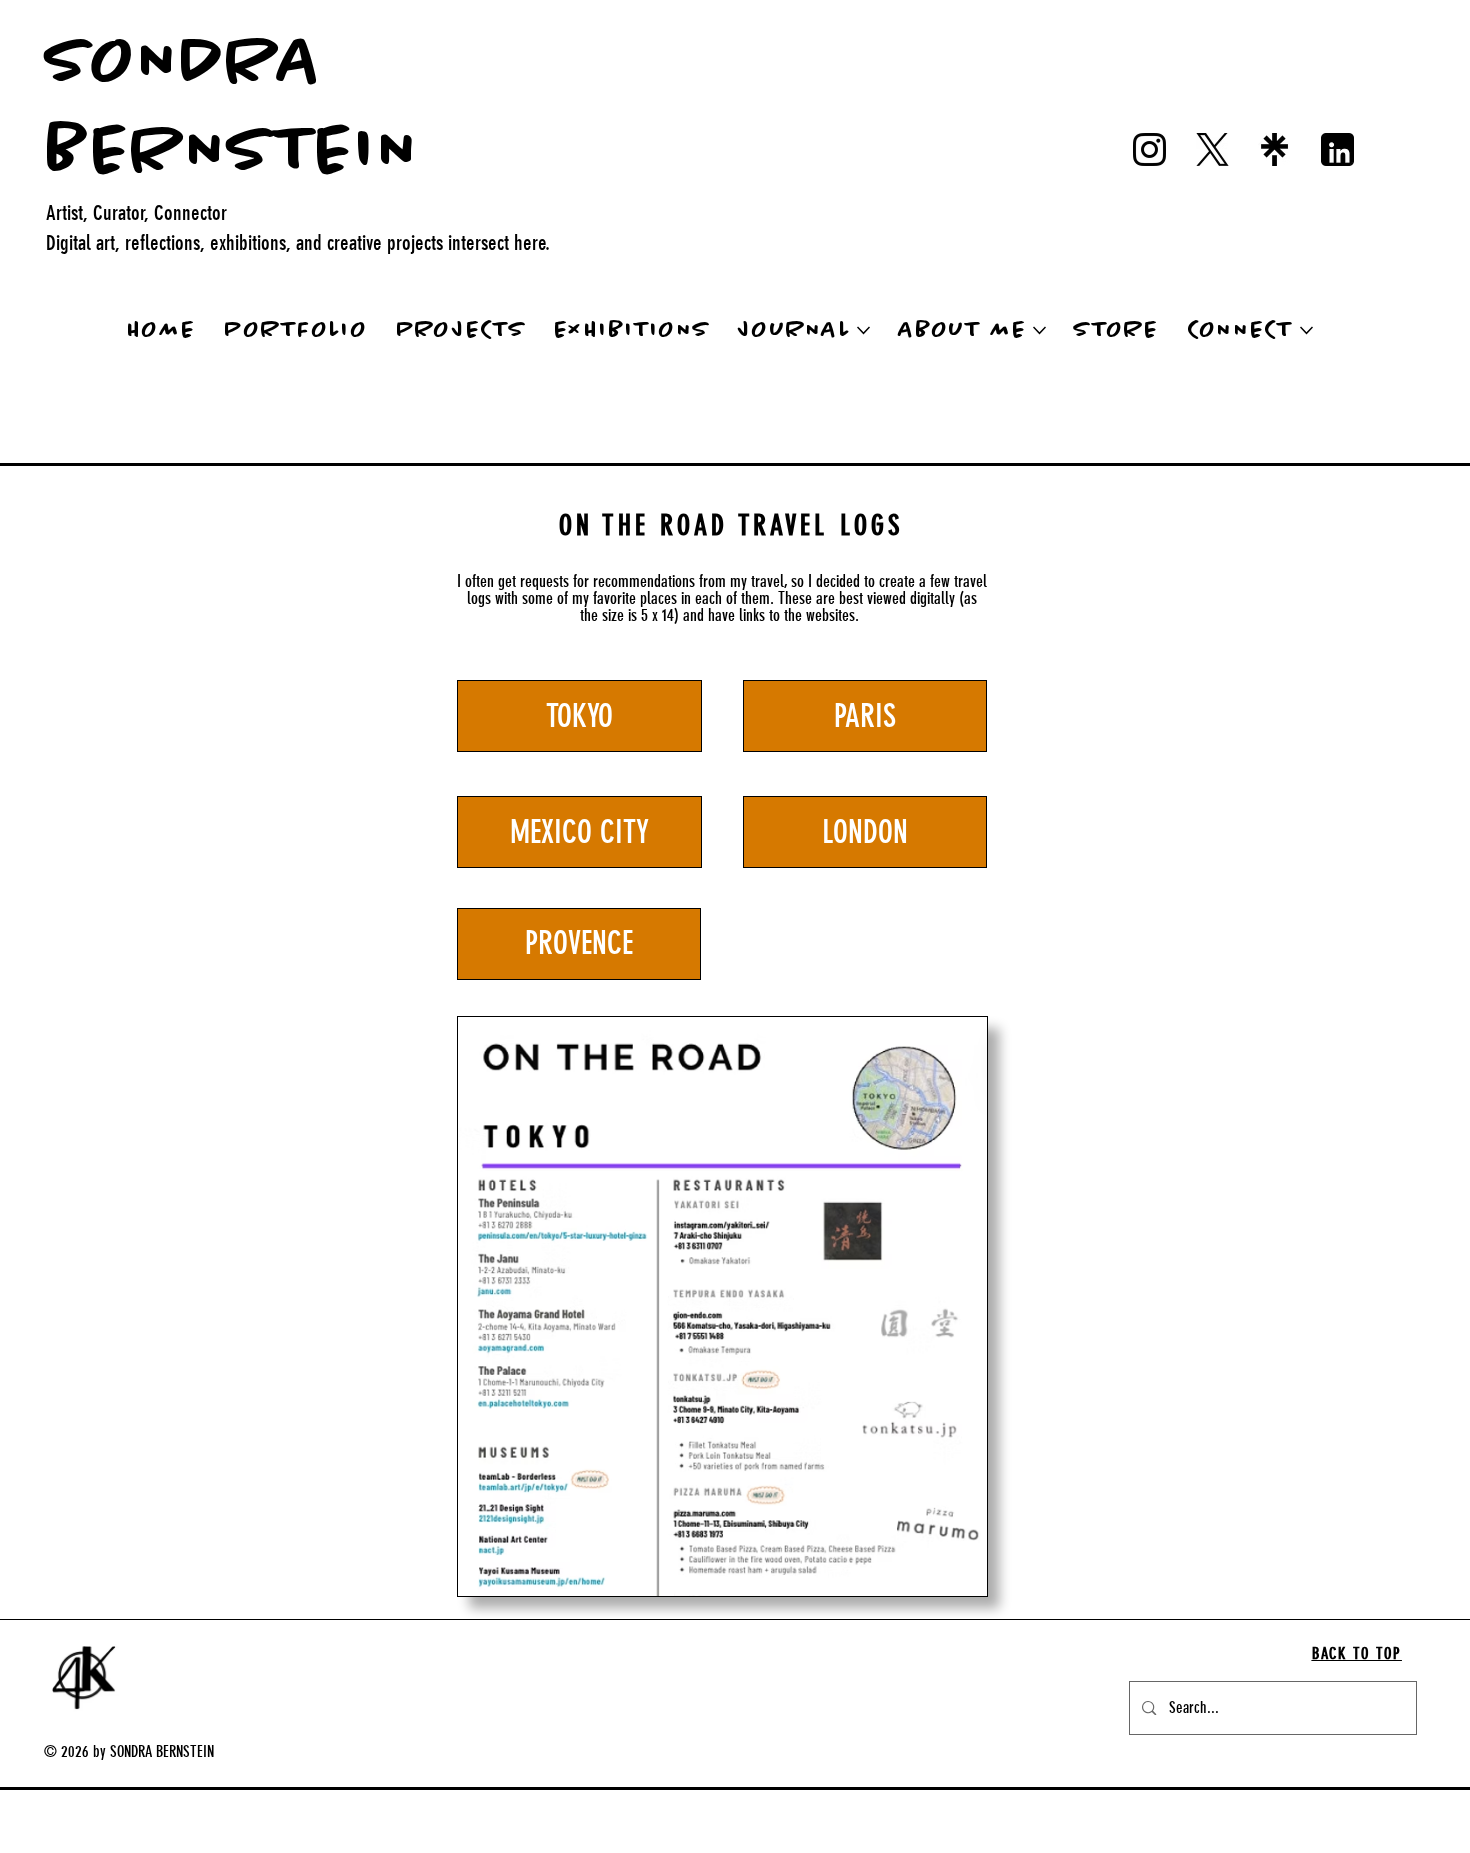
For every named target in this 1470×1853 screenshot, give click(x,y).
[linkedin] (1337, 149)
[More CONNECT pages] (1306, 330)
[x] (1212, 149)
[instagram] (1149, 149)
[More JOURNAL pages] (863, 330)
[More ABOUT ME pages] (1039, 330)
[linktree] (1274, 149)
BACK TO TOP (1357, 1653)
